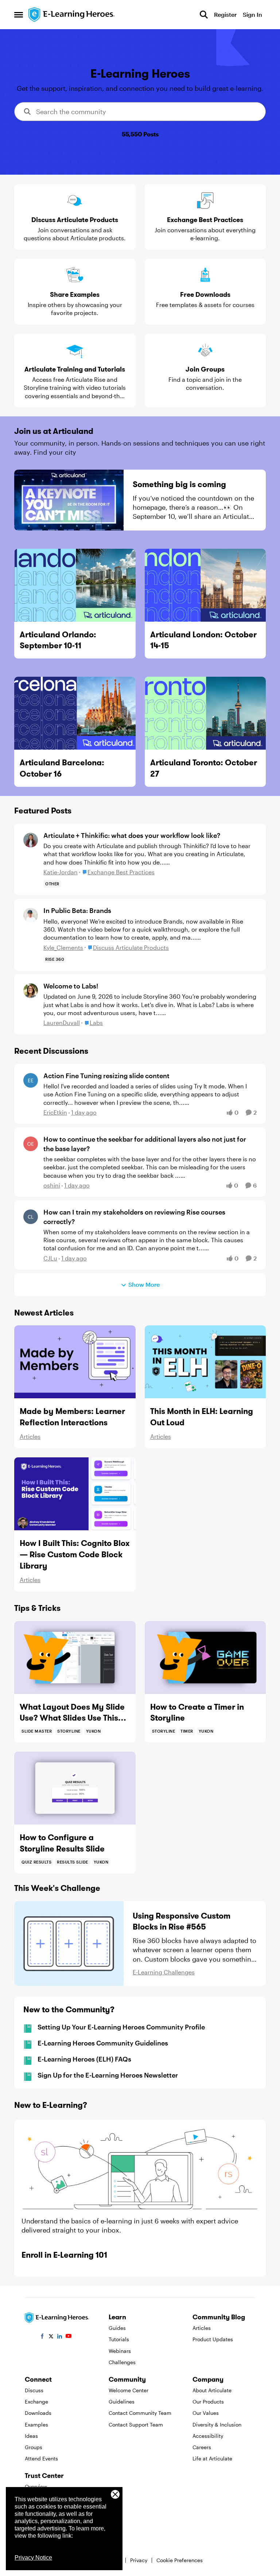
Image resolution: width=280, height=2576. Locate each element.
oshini (52, 1185)
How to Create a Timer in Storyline (197, 1712)
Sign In (252, 14)
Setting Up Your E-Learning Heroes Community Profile (121, 2027)
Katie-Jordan (61, 872)
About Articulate (212, 2390)
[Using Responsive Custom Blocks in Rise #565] (69, 1943)
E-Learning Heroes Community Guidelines (103, 2043)
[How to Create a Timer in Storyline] (205, 1658)
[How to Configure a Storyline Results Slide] (75, 1788)
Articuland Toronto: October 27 (204, 768)
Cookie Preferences (180, 2560)
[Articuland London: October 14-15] (205, 585)
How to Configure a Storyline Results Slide (62, 1843)
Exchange (36, 2402)
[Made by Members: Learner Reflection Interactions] (75, 1362)
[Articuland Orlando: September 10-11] (75, 585)
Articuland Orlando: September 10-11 (58, 640)
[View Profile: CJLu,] (31, 1217)
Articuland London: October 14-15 (203, 640)
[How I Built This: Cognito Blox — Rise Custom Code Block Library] (75, 1494)
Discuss (34, 2390)
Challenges (122, 2362)
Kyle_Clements (63, 947)
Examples (36, 2425)
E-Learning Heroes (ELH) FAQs (84, 2059)
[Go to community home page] (72, 15)
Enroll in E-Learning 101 (64, 2255)
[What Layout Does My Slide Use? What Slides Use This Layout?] (75, 1658)
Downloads (38, 2413)
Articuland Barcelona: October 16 (62, 768)
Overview (36, 2486)
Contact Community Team (140, 2413)
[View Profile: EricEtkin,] (31, 1080)
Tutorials (119, 2339)
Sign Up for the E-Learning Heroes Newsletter (108, 2075)
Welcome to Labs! (71, 986)
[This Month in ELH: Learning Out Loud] (205, 1362)
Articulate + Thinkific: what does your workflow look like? (132, 835)
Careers (202, 2447)
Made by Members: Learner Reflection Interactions (72, 1417)
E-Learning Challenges (164, 1972)
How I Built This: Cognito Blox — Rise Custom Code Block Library (75, 1554)
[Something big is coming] (69, 500)
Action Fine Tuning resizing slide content (106, 1076)
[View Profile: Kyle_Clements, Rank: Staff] (31, 915)
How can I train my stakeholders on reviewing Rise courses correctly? (134, 1217)
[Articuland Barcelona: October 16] (75, 713)
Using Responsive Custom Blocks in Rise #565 (182, 1921)
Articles (30, 1436)
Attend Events (41, 2458)
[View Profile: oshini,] (31, 1144)
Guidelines (122, 2402)
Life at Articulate (212, 2458)
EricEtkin (55, 1112)
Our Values (206, 2413)
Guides (117, 2328)
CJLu (50, 1258)
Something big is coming (179, 484)
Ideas (31, 2436)
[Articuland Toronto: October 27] (205, 713)
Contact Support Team (136, 2425)
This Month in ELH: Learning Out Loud (202, 1417)
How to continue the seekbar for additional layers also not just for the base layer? (145, 1144)
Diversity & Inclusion (217, 2425)
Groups (34, 2447)
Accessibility (208, 2436)
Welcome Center (129, 2390)
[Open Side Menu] (19, 15)
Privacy (139, 2560)
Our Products (208, 2402)
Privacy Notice (33, 2558)
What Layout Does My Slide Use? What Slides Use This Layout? (72, 1713)
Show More (144, 1284)
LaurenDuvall (62, 1023)
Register (225, 14)
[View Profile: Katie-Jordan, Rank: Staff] (31, 840)
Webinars (120, 2351)
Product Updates (213, 2339)
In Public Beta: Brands (77, 910)
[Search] (204, 15)
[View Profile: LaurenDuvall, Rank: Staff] (31, 991)
